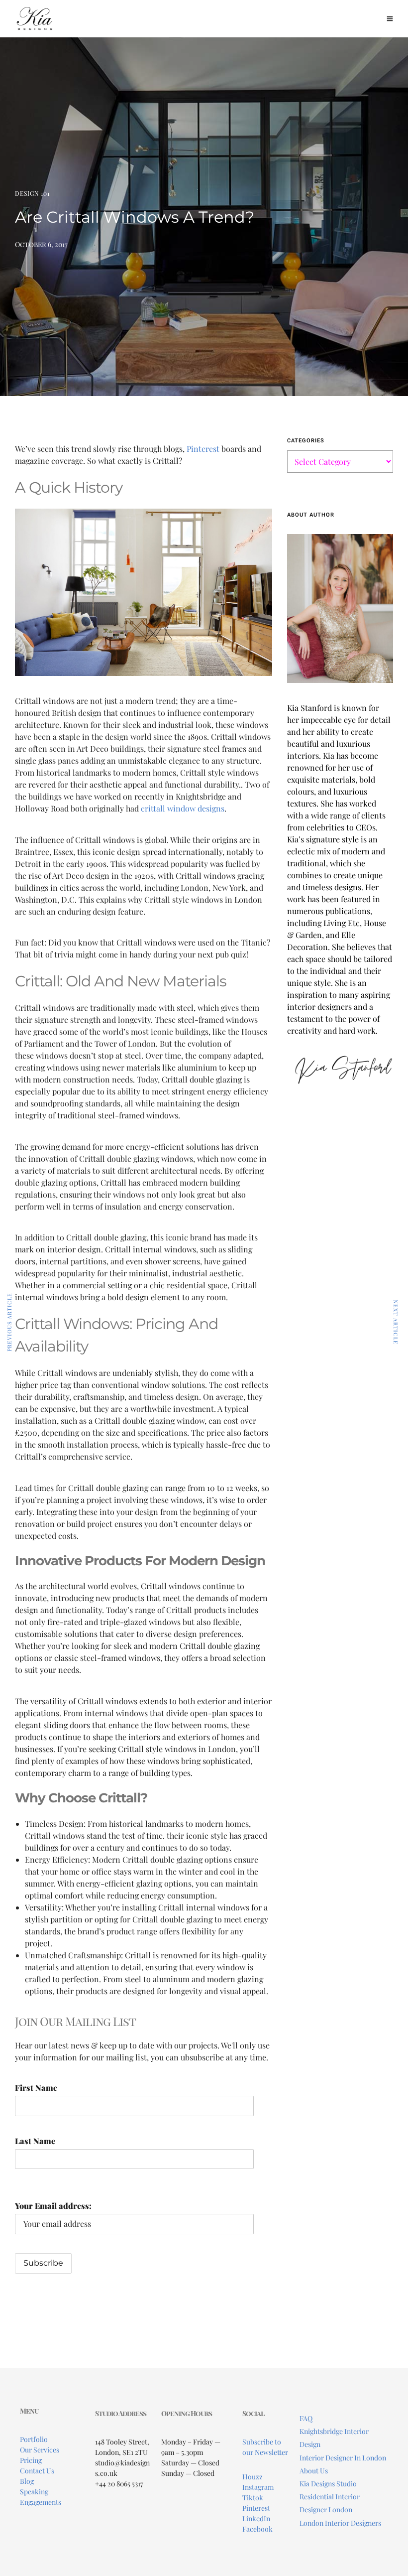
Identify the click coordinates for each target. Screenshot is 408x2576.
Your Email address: (53, 2206)
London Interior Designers (340, 2523)
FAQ (306, 2418)
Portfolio (34, 2439)
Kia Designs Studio (328, 2484)
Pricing (31, 2460)
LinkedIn (256, 2518)
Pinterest (203, 449)
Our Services (40, 2450)
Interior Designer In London (343, 2458)
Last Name (35, 2141)
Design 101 (32, 193)
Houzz (253, 2477)
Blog (27, 2481)
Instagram (258, 2487)
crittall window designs (183, 808)
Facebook (257, 2529)
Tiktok (253, 2498)
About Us (314, 2471)
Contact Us (37, 2471)
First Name (36, 2088)
